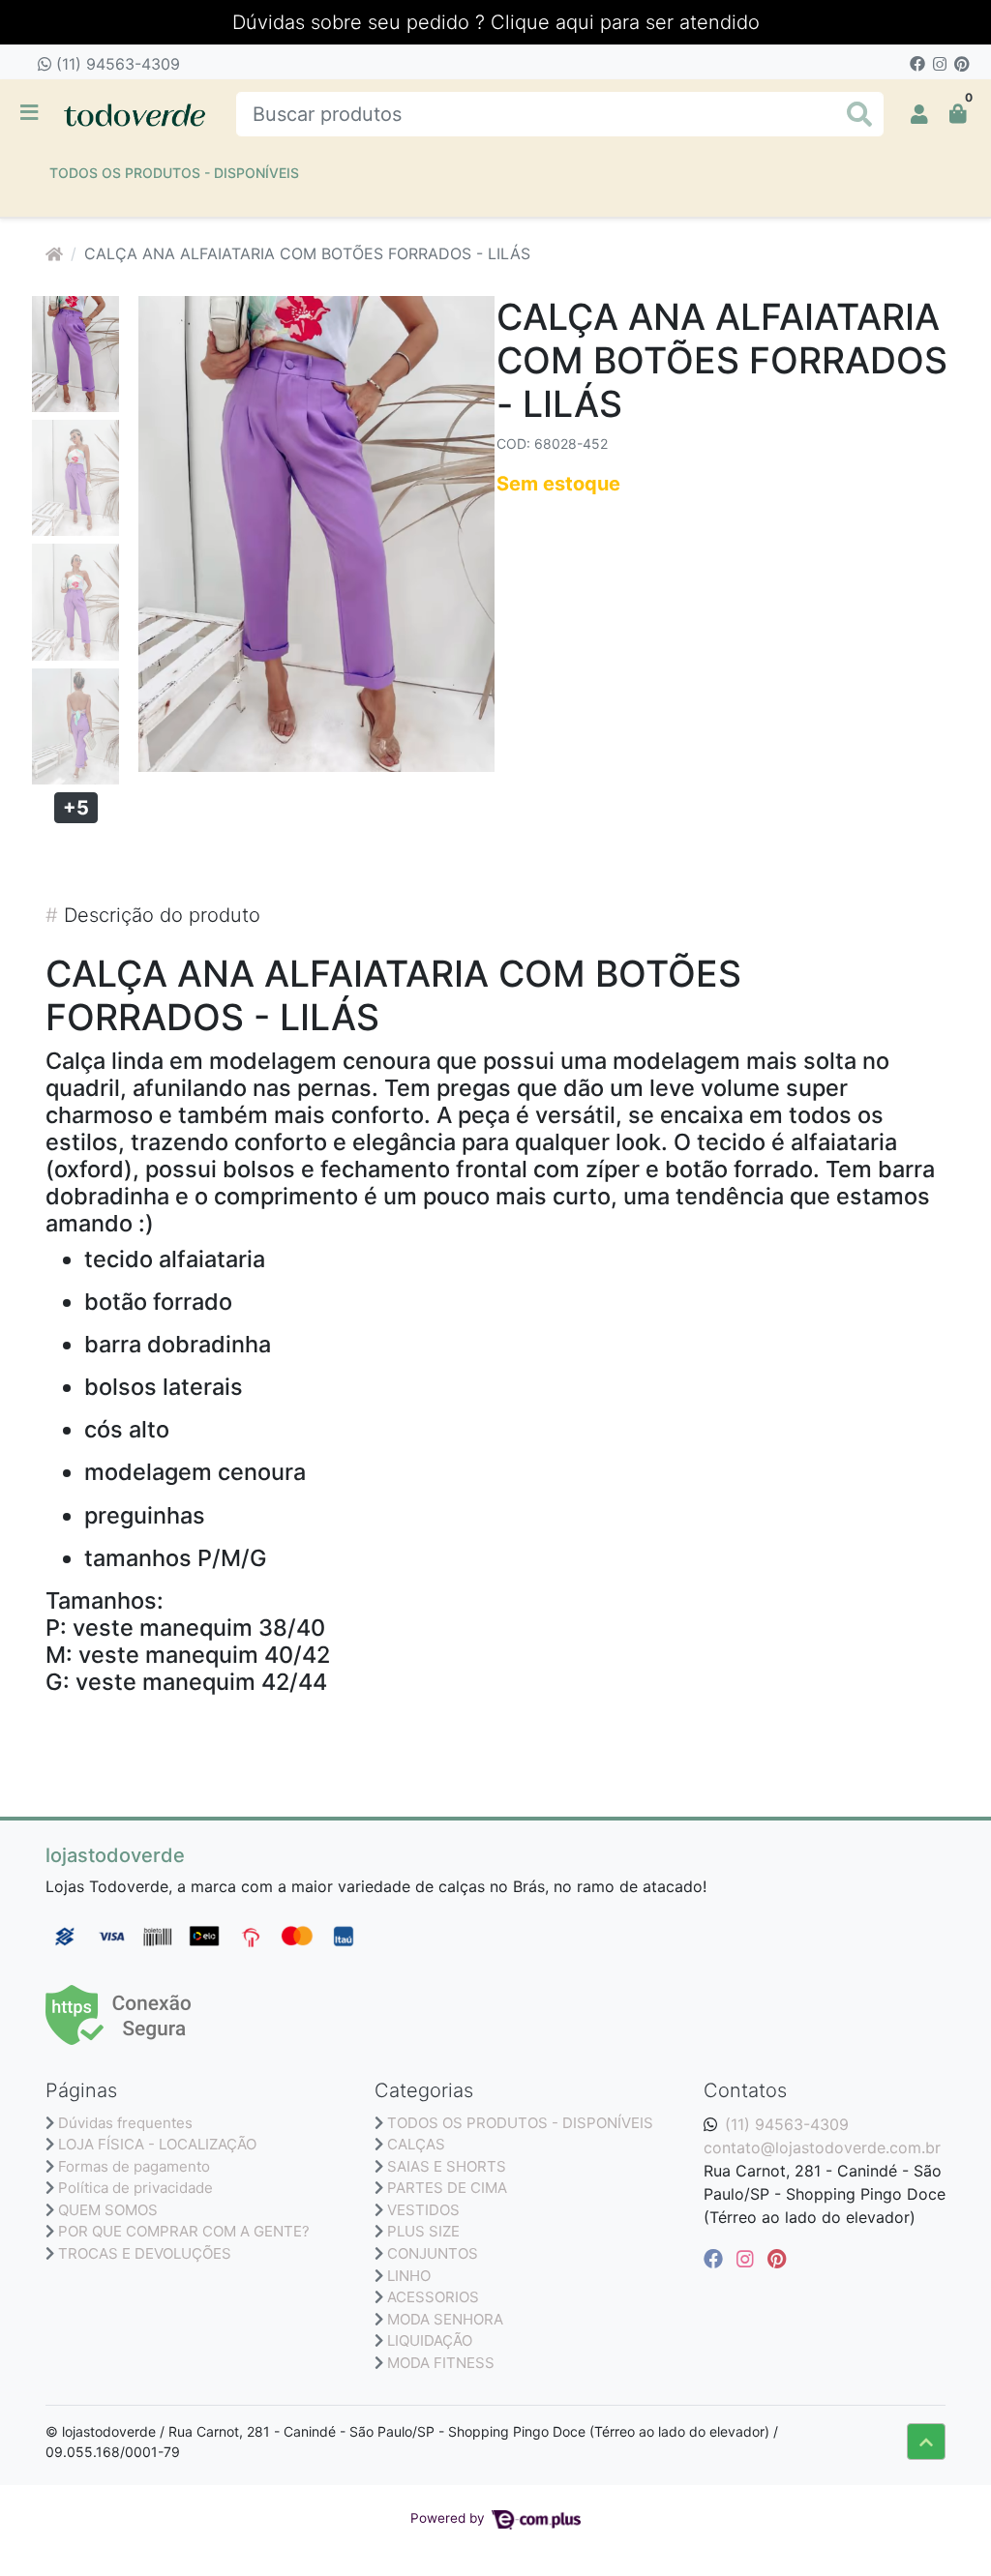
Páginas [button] (81, 2090)
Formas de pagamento (134, 2166)
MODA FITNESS (441, 2363)
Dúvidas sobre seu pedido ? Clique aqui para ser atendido (496, 22)
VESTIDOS (423, 2210)
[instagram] (748, 2259)
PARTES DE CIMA (447, 2188)
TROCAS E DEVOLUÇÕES (145, 2253)
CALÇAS (416, 2144)
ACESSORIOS (433, 2297)
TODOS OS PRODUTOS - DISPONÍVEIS (174, 173)
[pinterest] (777, 2259)
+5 (76, 808)
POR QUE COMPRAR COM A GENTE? (184, 2231)
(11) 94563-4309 (116, 64)
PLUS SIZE (423, 2231)
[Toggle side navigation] (31, 113)
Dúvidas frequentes (125, 2123)
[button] (919, 114)
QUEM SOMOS (108, 2210)
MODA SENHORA (445, 2319)
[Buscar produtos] (859, 115)
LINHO (409, 2276)
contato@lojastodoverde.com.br (822, 2147)
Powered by (450, 2518)
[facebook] (716, 2259)
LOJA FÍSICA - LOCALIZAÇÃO (157, 2144)
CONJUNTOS (433, 2253)
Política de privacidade (135, 2188)
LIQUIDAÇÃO (430, 2340)
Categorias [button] (424, 2090)
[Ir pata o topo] (926, 2442)
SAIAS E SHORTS (447, 2166)
